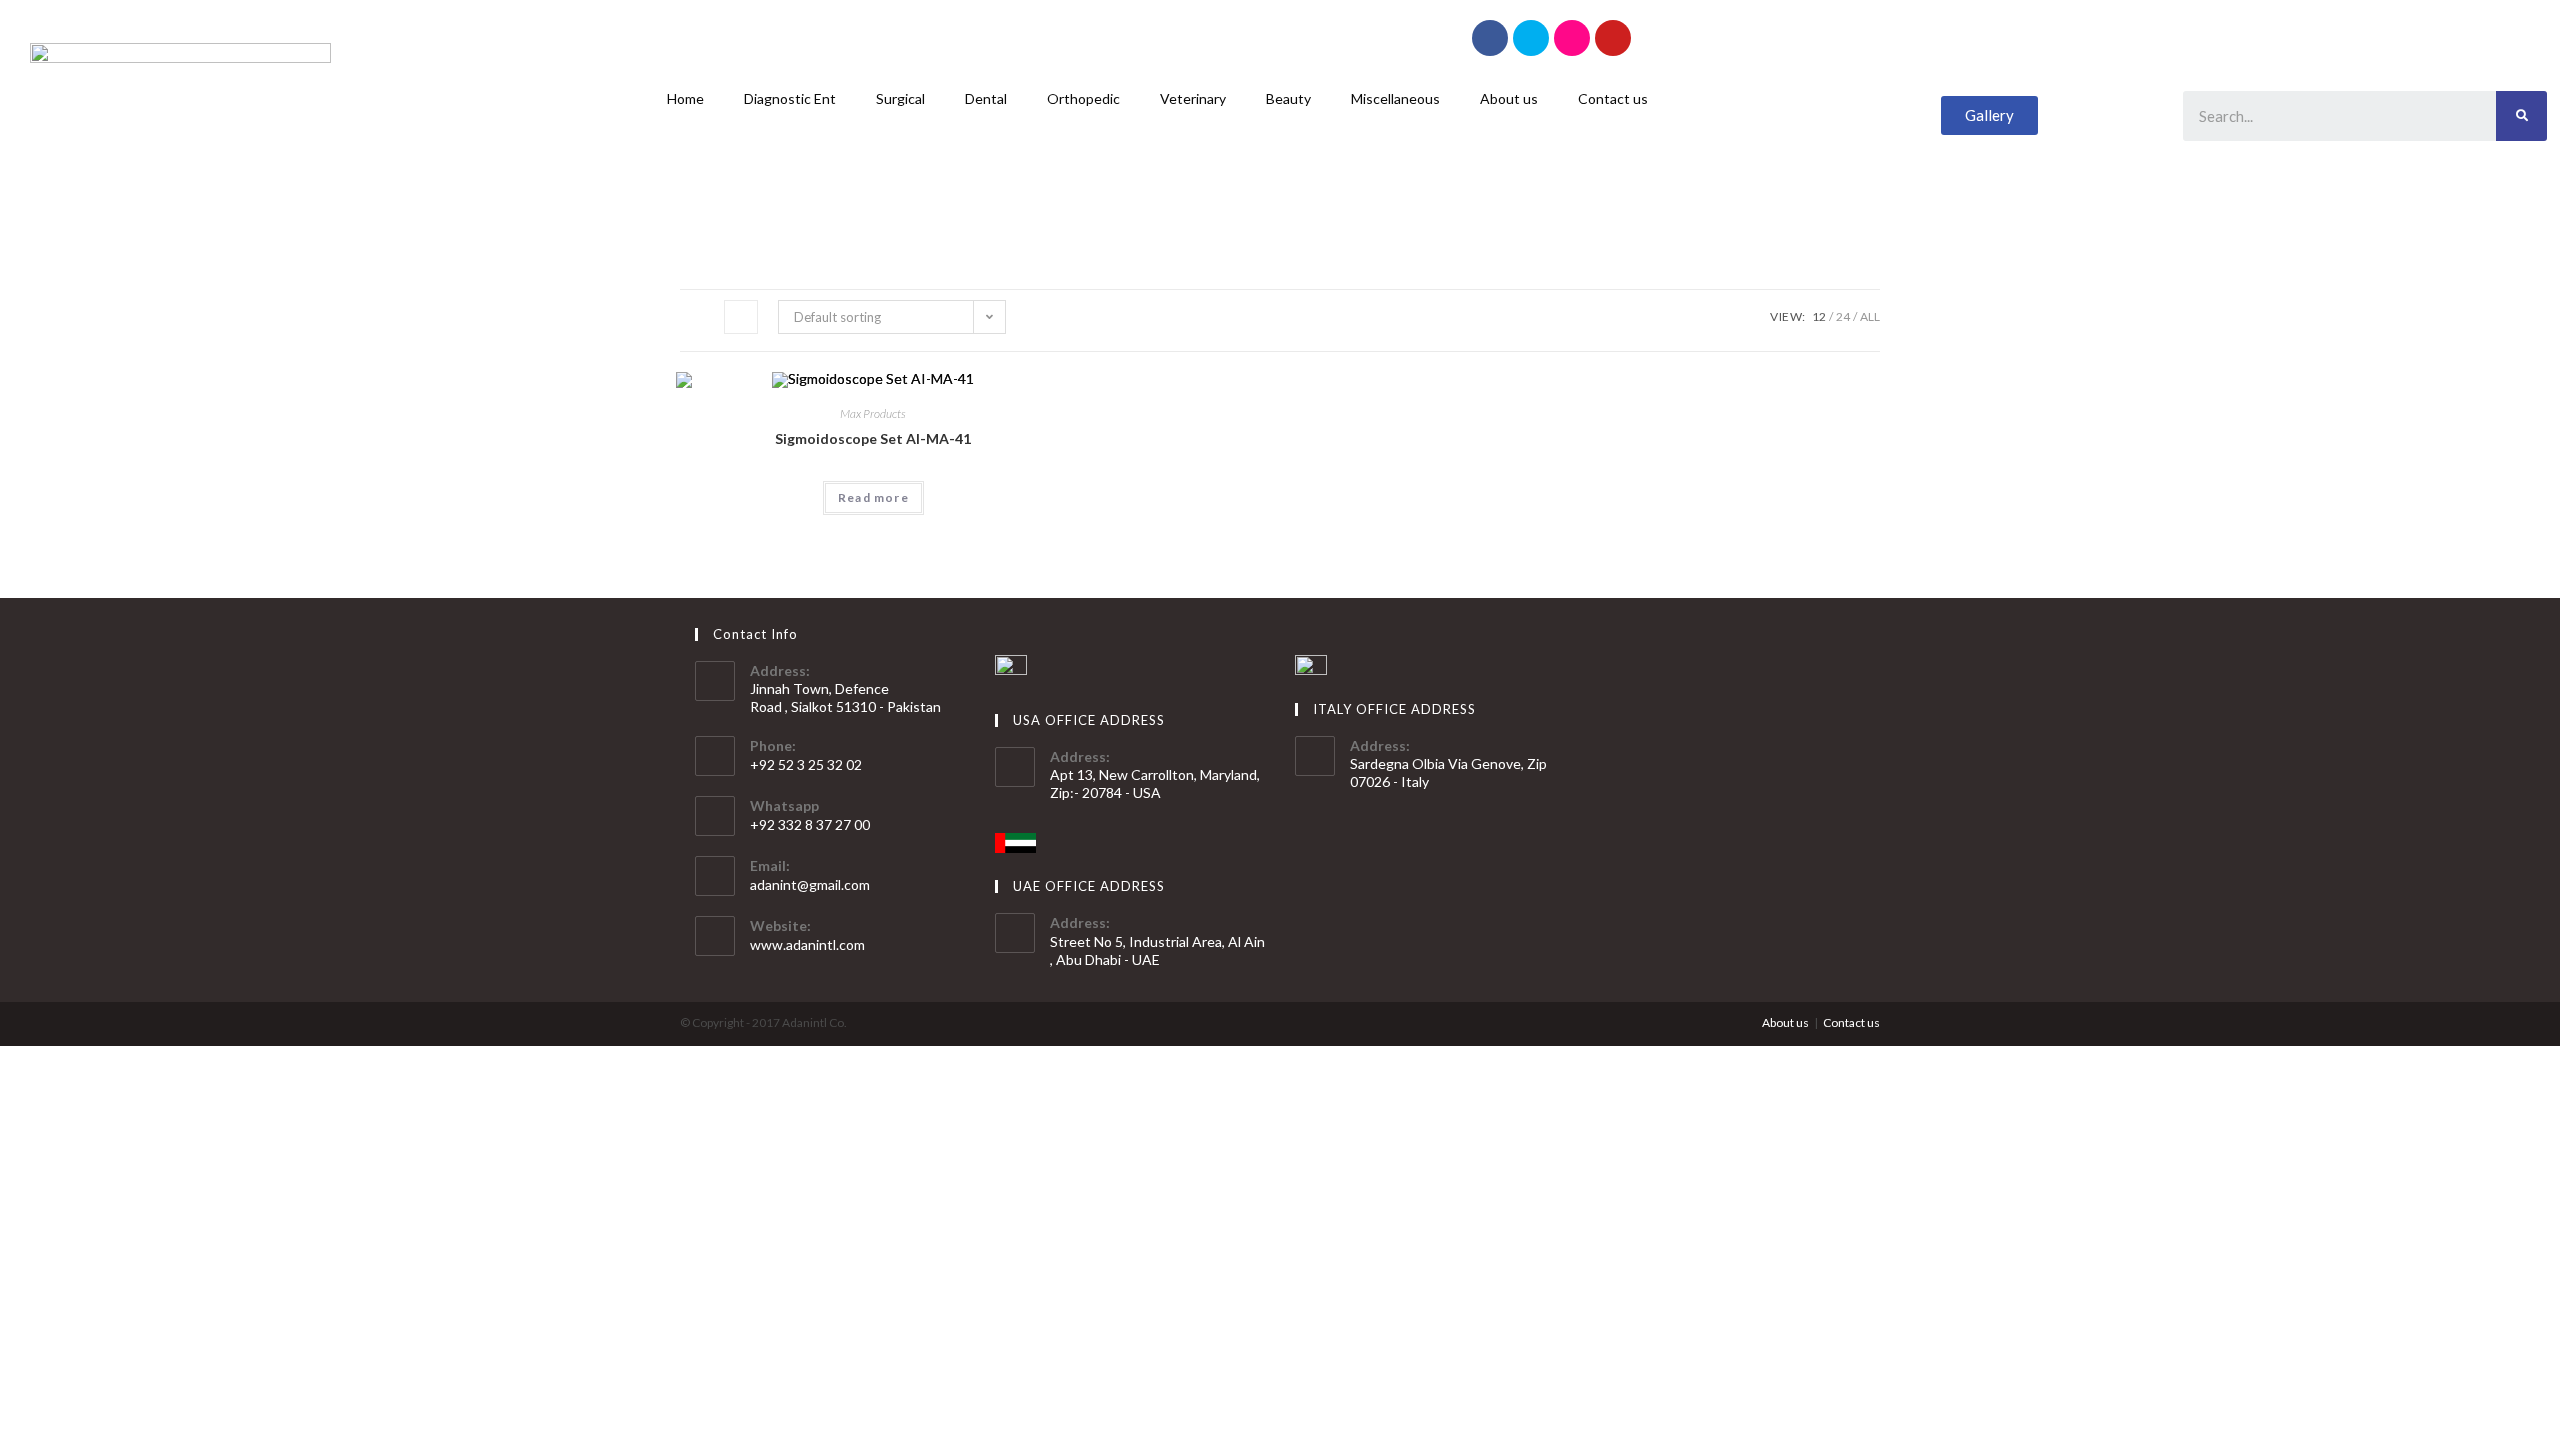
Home (685, 98)
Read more (873, 497)
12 (1819, 316)
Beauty (1288, 98)
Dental (986, 98)
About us (1509, 98)
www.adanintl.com (807, 944)
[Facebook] (1490, 38)
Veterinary (1193, 98)
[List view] (741, 317)
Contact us (1613, 98)
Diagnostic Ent (790, 98)
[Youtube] (1613, 38)
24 (1843, 316)
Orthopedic (1083, 98)
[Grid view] (697, 317)
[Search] (2521, 116)
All (1870, 316)
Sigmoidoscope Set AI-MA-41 (873, 438)
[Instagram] (1572, 38)
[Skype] (1531, 38)
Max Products (873, 413)
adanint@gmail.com (810, 884)
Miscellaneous (1395, 98)
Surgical (900, 98)
